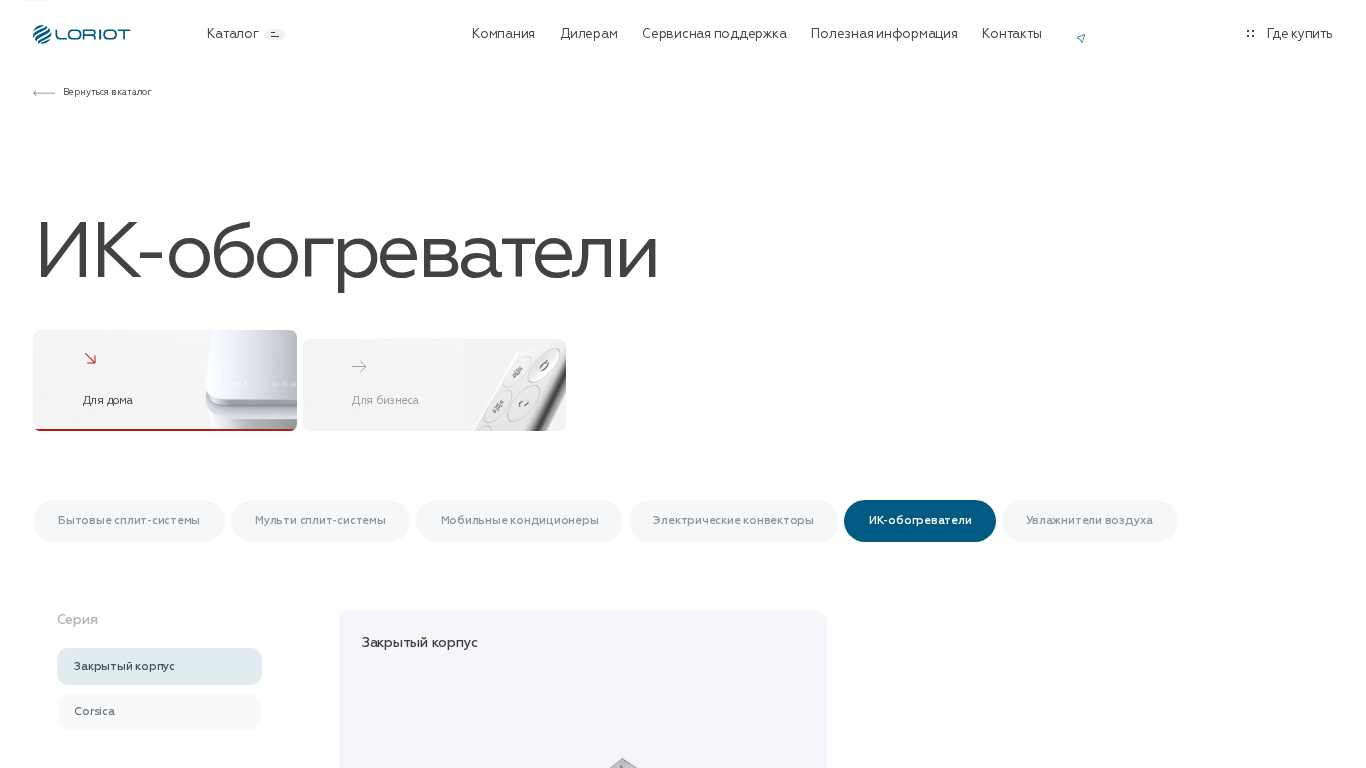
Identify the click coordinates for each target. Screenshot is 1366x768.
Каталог (232, 34)
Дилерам (588, 34)
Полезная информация (884, 34)
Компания (503, 34)
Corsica (94, 711)
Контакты (1011, 34)
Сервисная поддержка (714, 34)
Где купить (1299, 34)
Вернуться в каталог (107, 92)
